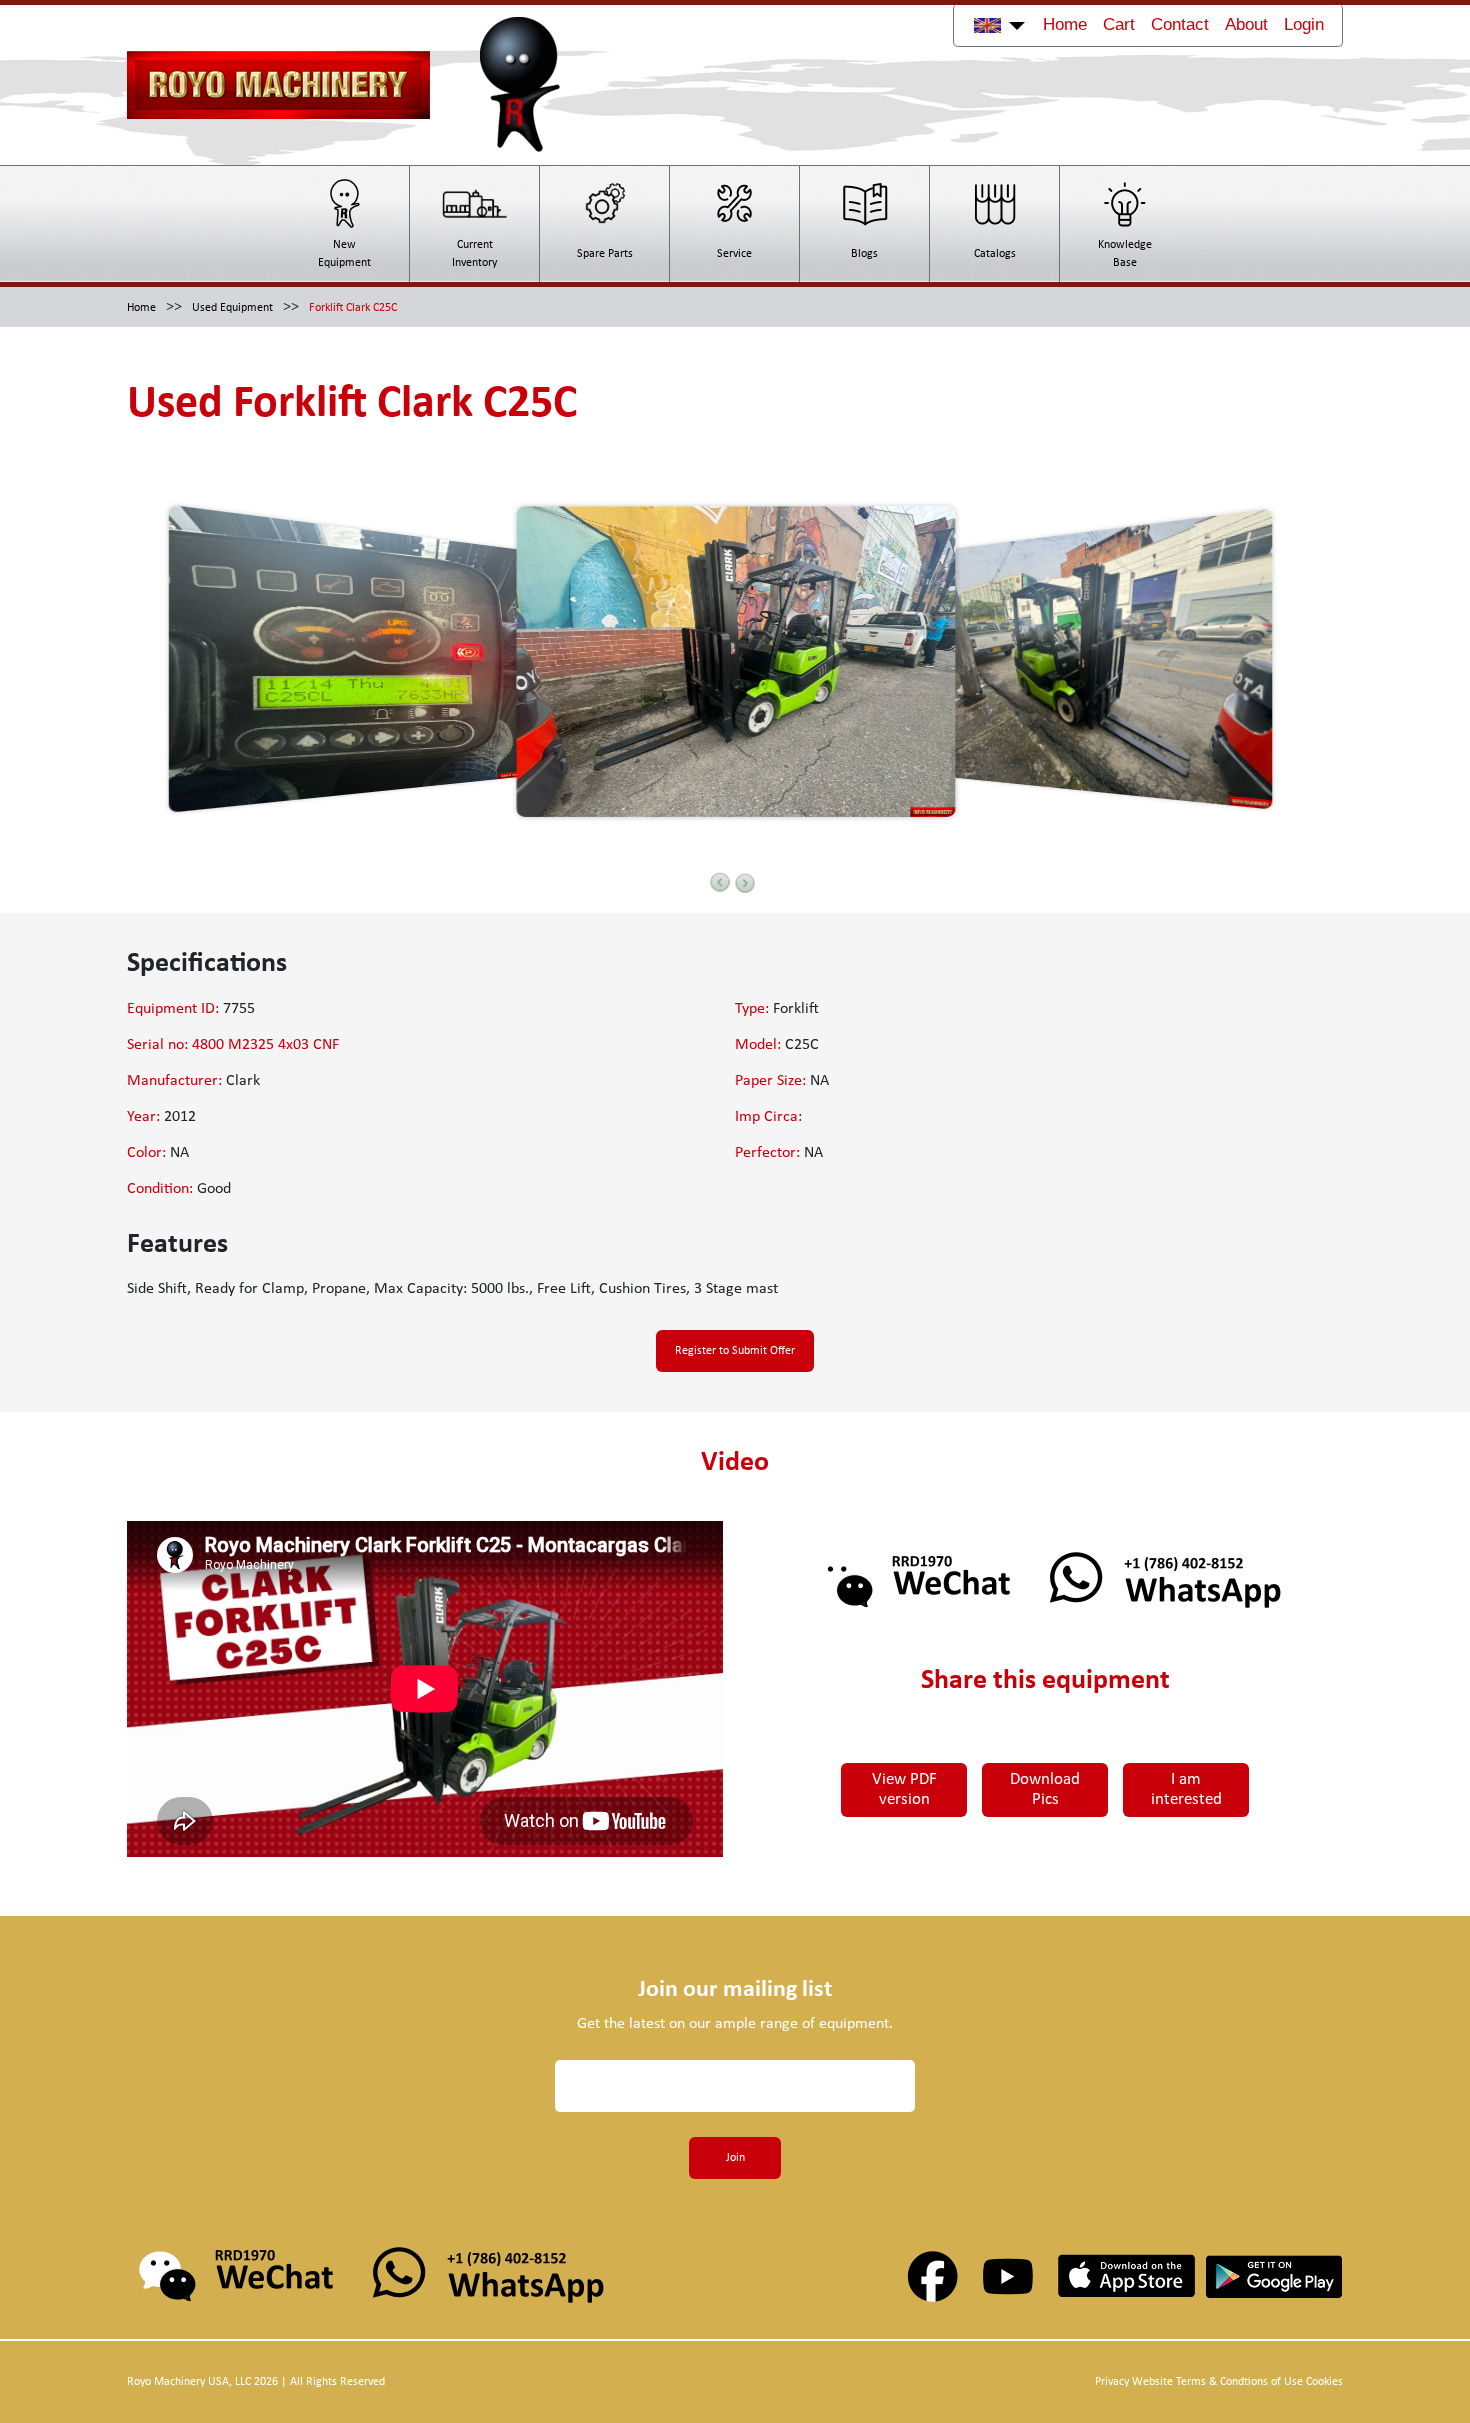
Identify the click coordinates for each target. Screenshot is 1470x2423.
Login (1304, 24)
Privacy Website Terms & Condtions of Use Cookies (1219, 2382)
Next (745, 883)
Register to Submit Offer (735, 1351)
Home (1065, 24)
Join (735, 2158)
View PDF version (904, 1789)
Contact (1180, 24)
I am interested (1186, 1789)
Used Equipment (232, 308)
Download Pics (1045, 1789)
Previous (720, 882)
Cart (1119, 24)
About (1246, 24)
